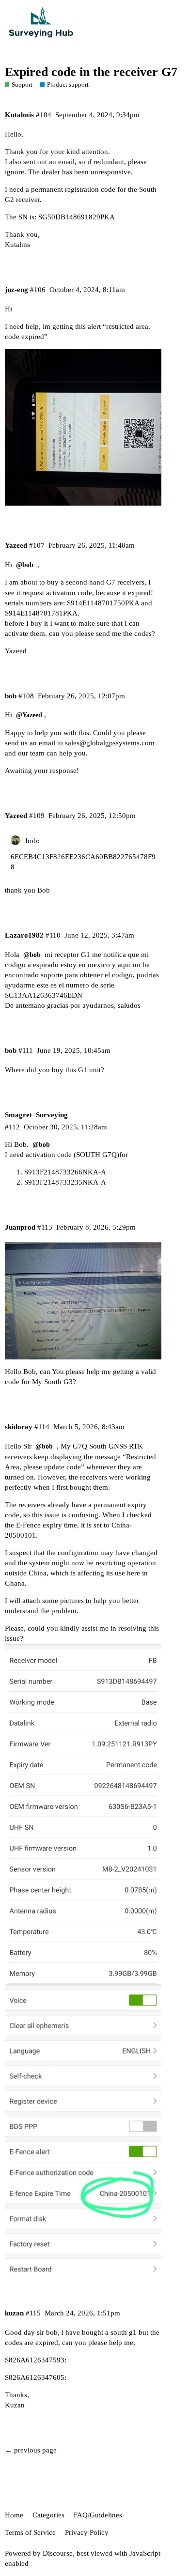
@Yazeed (29, 715)
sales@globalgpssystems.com (110, 743)
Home (14, 2515)
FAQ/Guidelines (98, 2515)
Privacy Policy (87, 2532)
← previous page (31, 2450)
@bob (25, 565)
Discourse (58, 2553)
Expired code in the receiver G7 (91, 72)
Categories (48, 2515)
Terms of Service (30, 2532)
